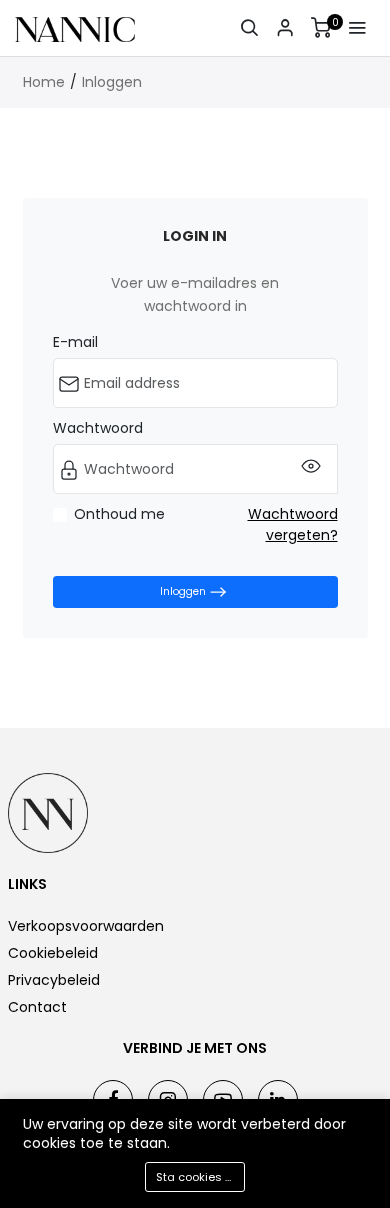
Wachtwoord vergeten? (293, 524)
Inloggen (112, 82)
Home (44, 82)
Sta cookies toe (199, 1177)
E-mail (75, 342)
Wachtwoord (98, 428)
